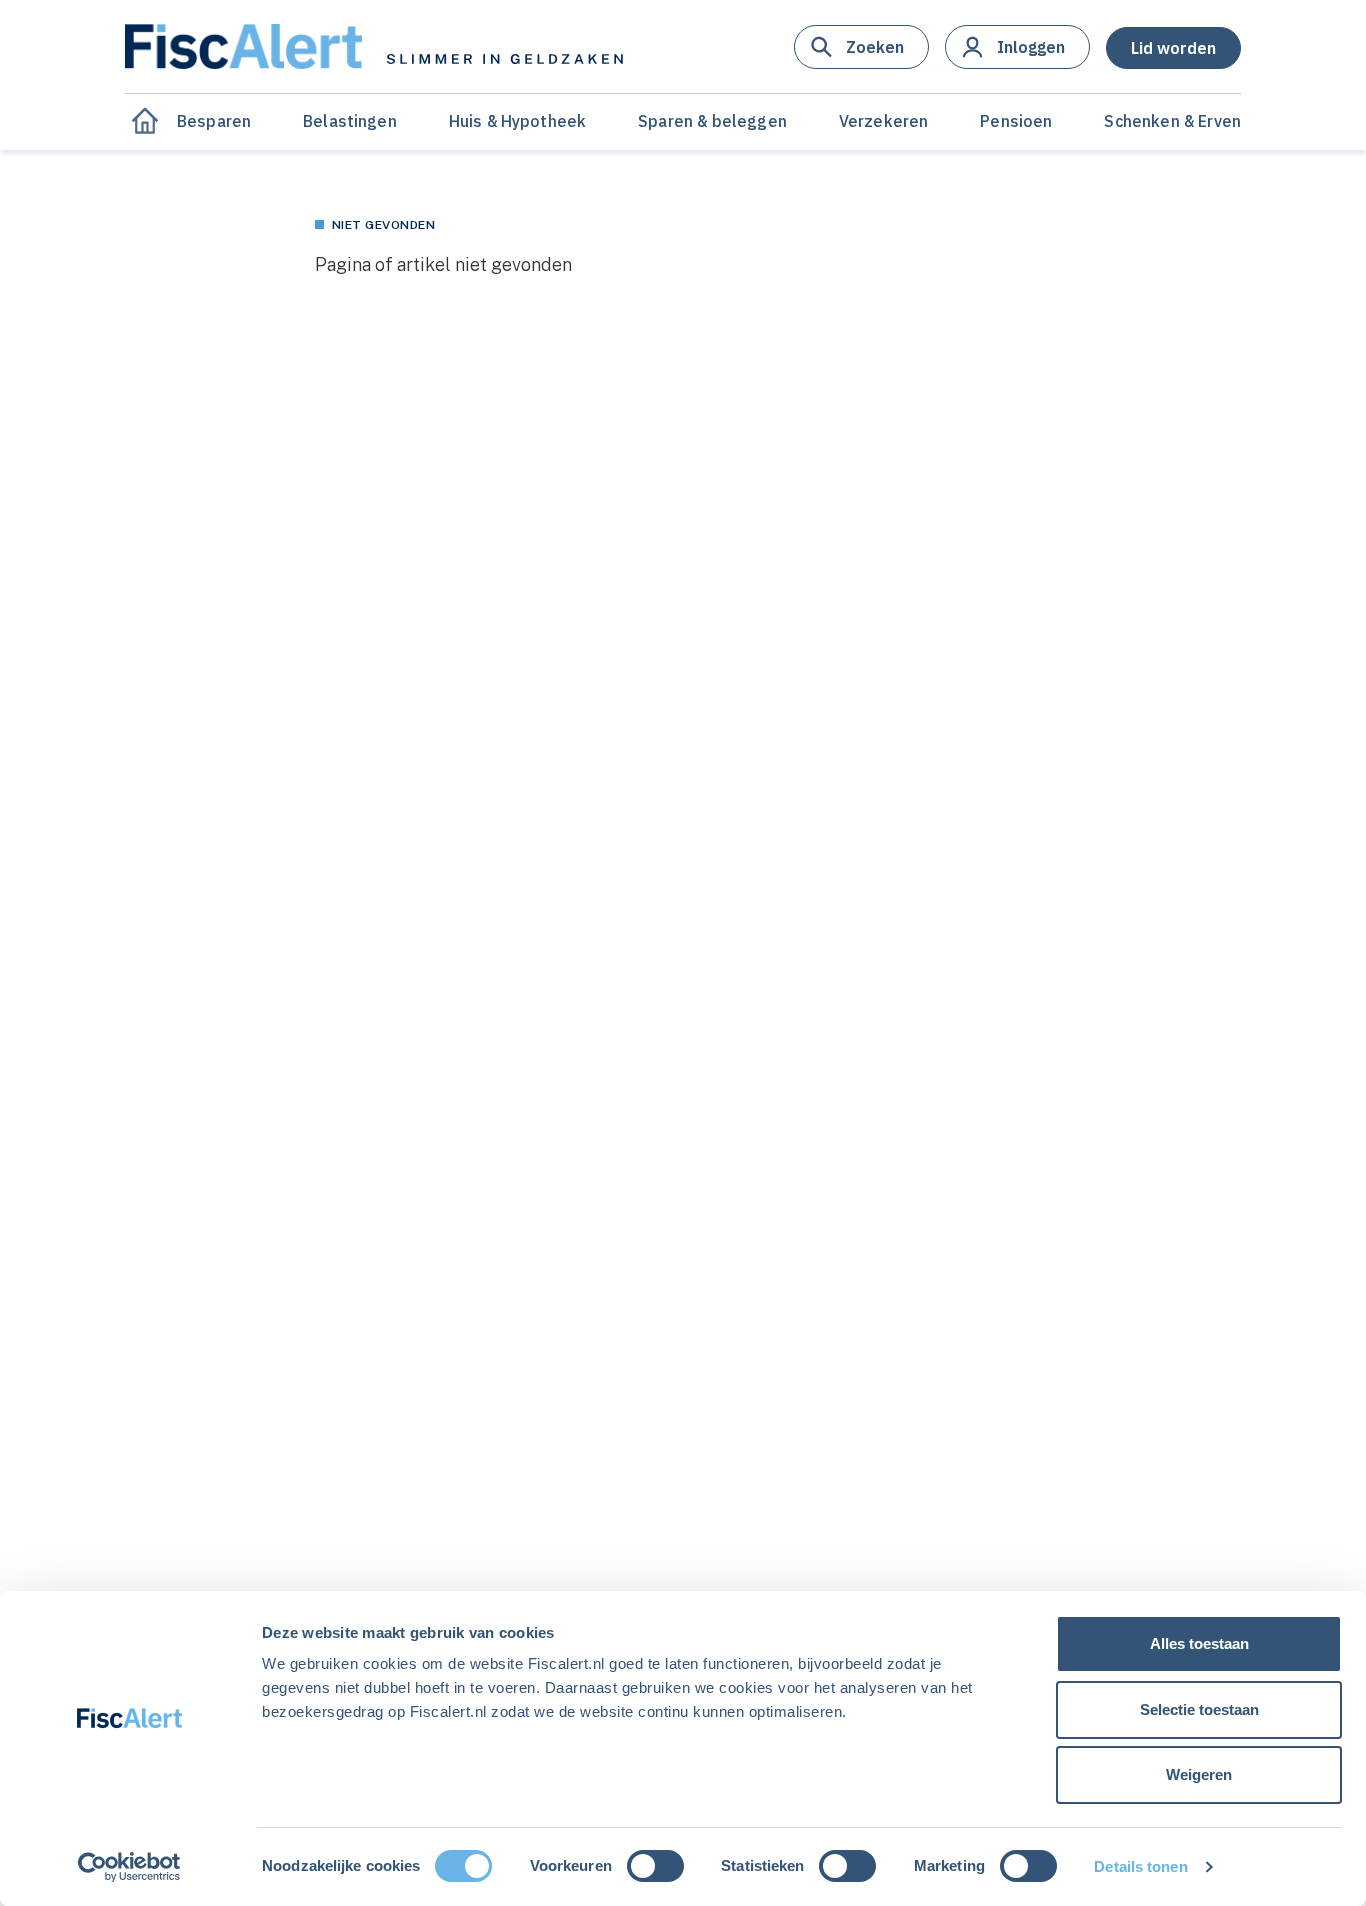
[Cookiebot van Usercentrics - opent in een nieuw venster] (129, 1867)
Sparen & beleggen (712, 121)
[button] (861, 47)
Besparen (214, 121)
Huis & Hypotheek (518, 121)
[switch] (655, 1866)
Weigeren (1199, 1774)
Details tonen (1140, 1866)
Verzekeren (884, 121)
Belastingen (350, 121)
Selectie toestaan (1199, 1709)
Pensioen (1016, 121)
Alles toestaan (1199, 1643)
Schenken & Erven (1172, 121)
